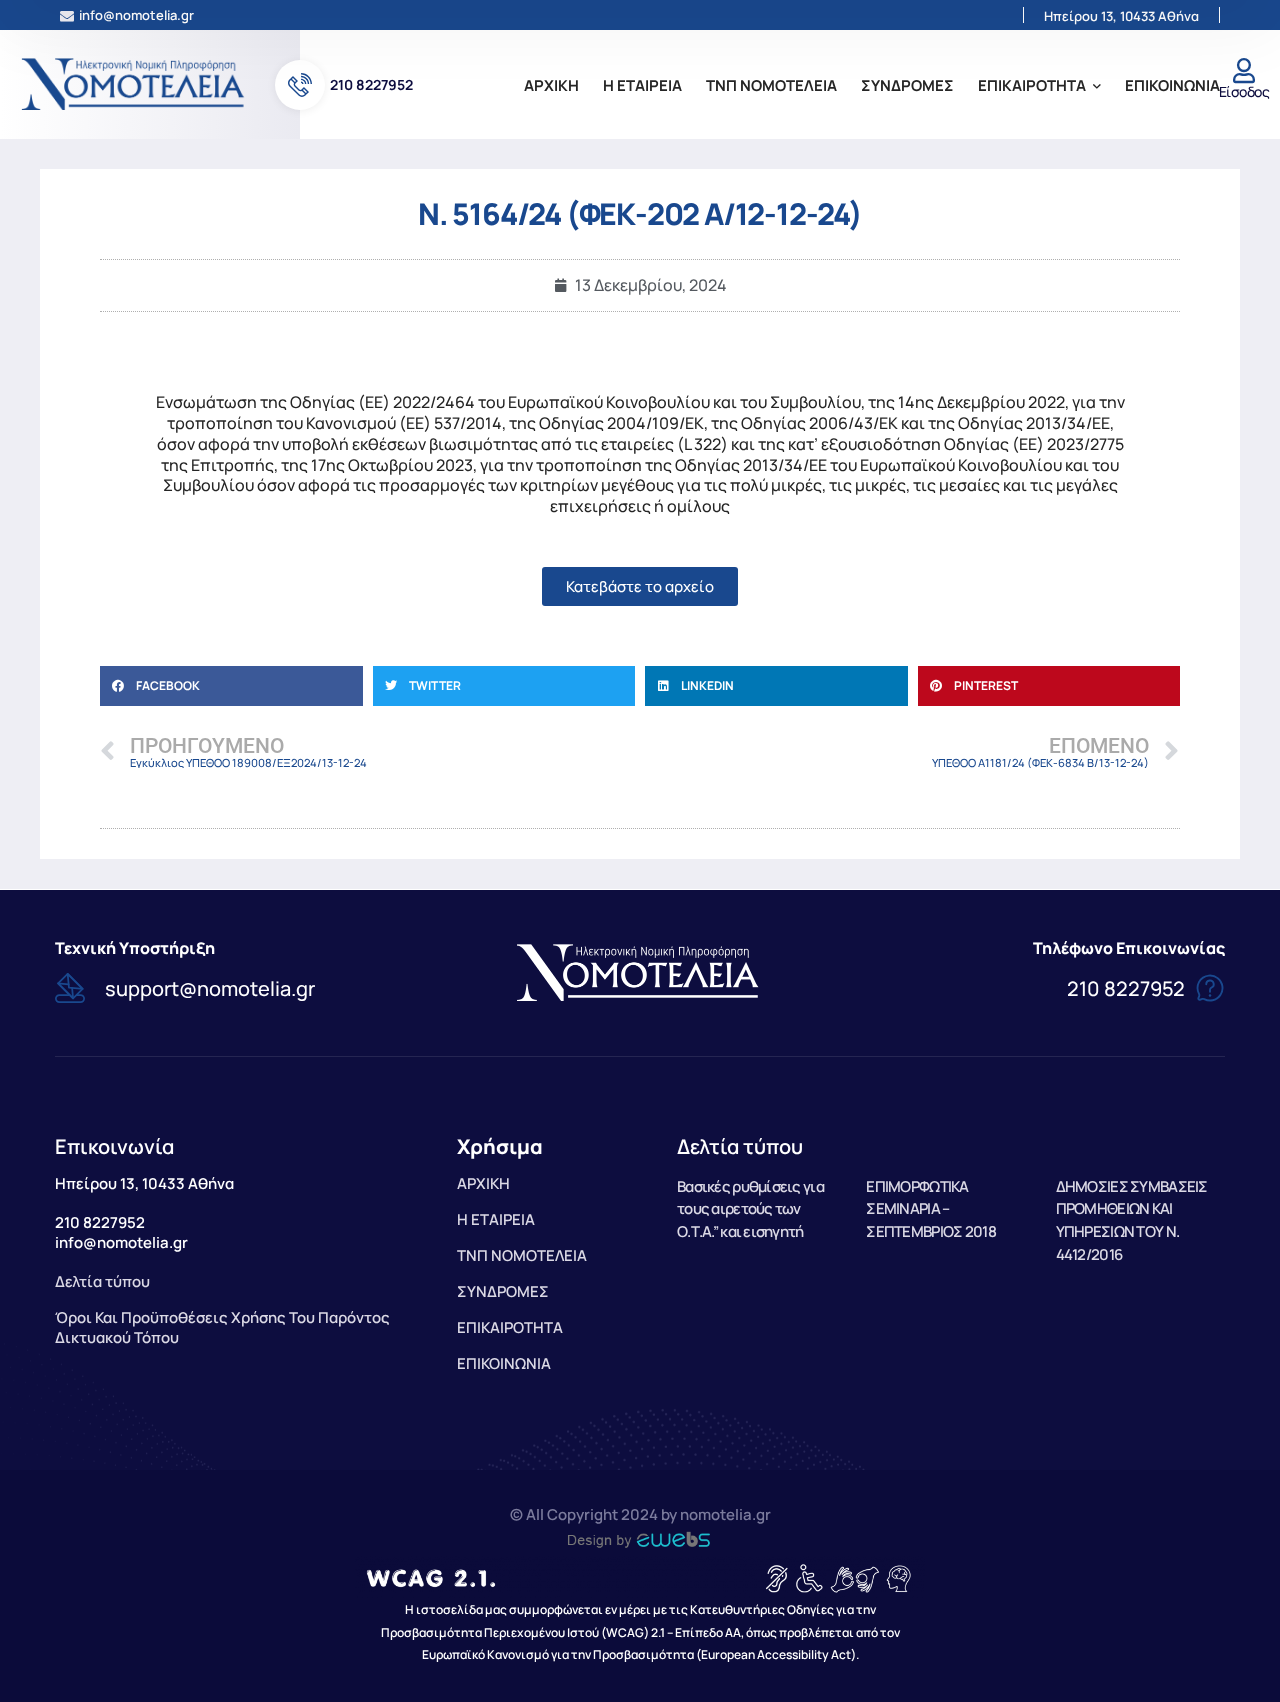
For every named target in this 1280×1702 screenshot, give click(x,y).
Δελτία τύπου (740, 1146)
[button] (231, 686)
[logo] (135, 83)
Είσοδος (1244, 91)
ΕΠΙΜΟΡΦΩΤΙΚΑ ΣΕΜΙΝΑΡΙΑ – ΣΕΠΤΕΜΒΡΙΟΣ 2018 (930, 1209)
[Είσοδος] (1243, 70)
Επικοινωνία (114, 1146)
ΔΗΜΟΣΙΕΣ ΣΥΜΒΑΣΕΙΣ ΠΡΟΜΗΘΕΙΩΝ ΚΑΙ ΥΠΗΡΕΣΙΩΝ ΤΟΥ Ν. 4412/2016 (1132, 1220)
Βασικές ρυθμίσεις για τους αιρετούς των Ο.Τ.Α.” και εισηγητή (750, 1209)
